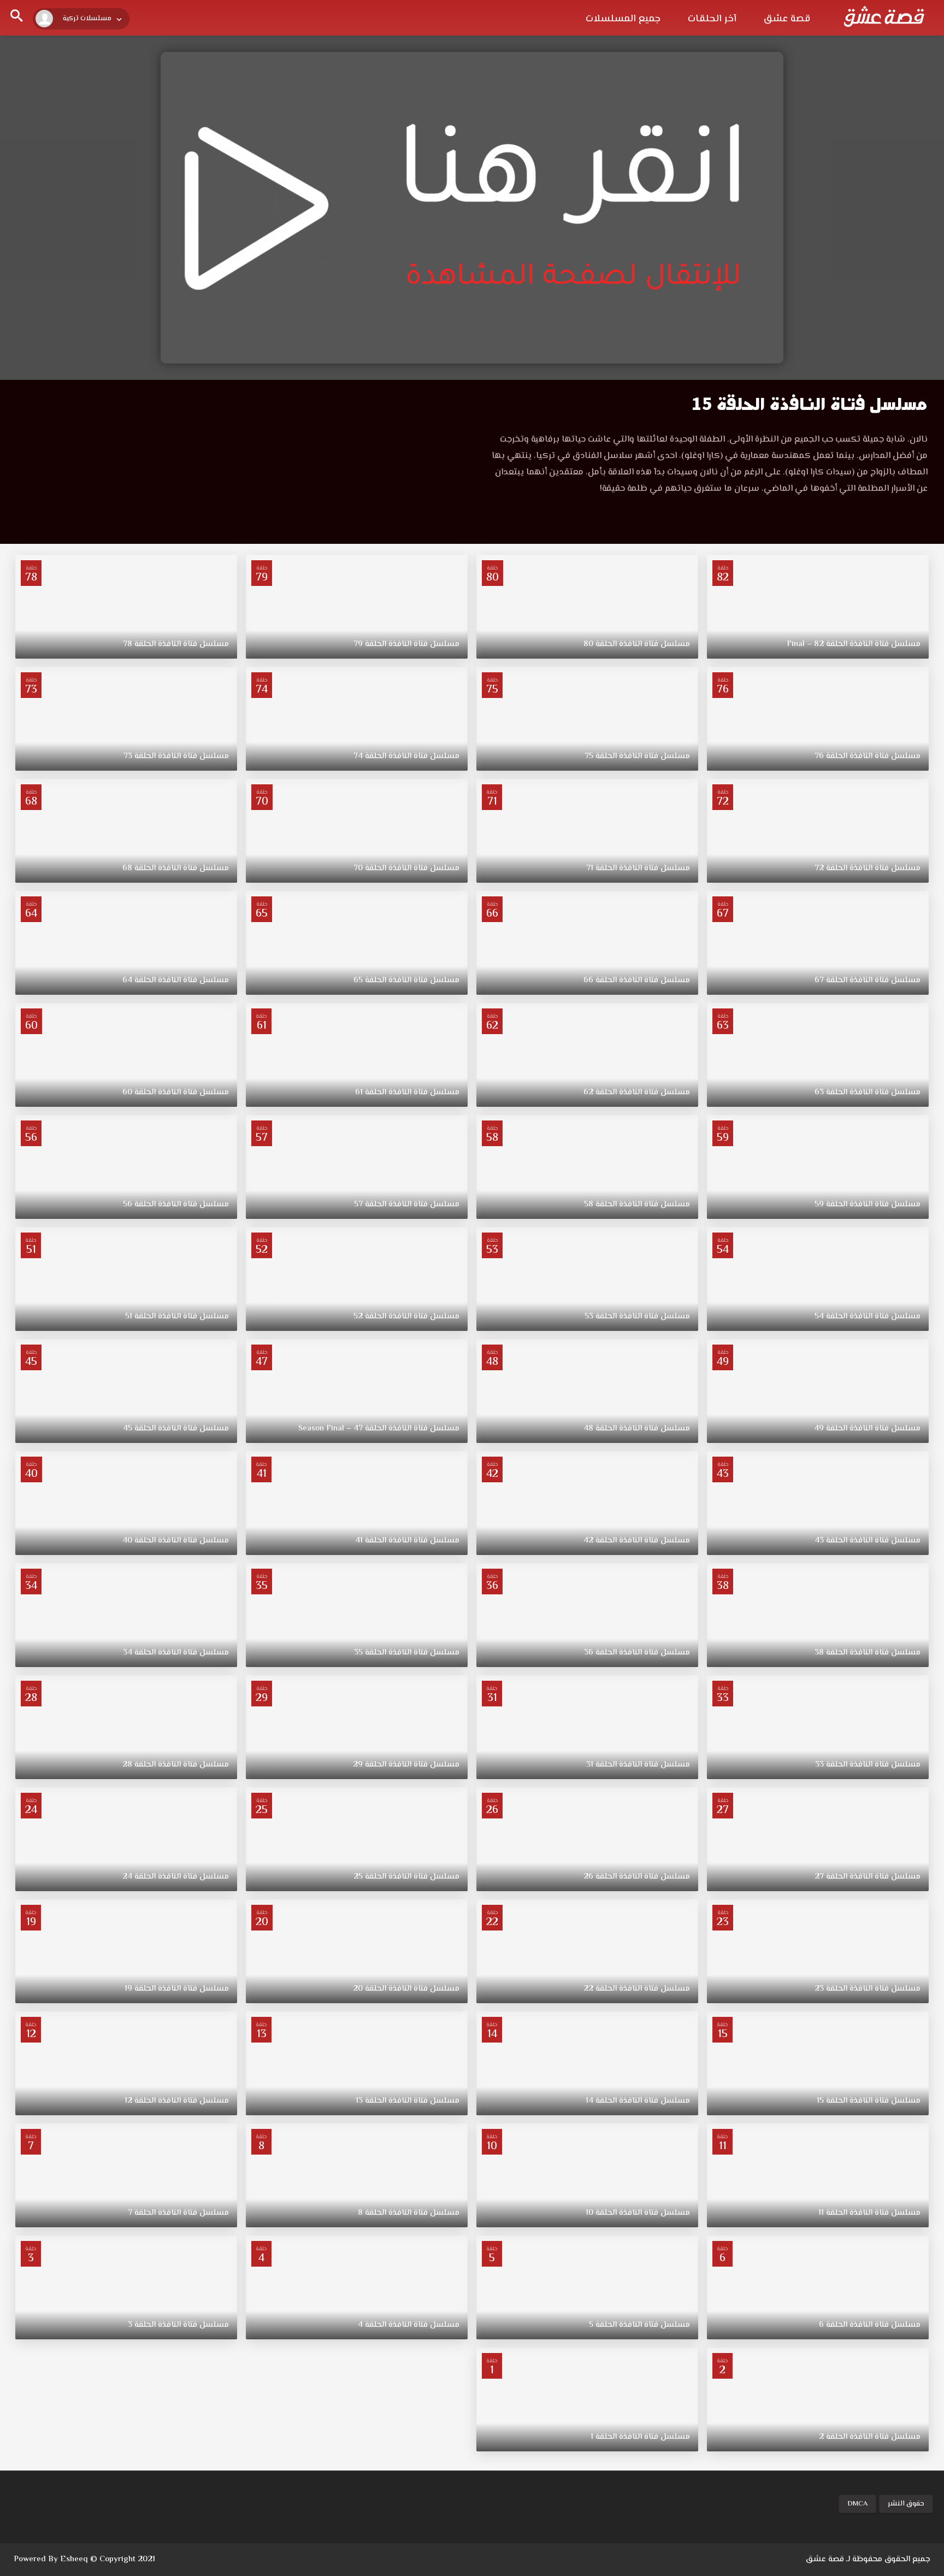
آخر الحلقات (712, 19)
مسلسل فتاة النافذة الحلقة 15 (810, 404)
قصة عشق (787, 19)
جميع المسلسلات (623, 19)
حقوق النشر (906, 2504)
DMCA (857, 2504)
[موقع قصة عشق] (884, 16)
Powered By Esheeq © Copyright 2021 (84, 2559)
